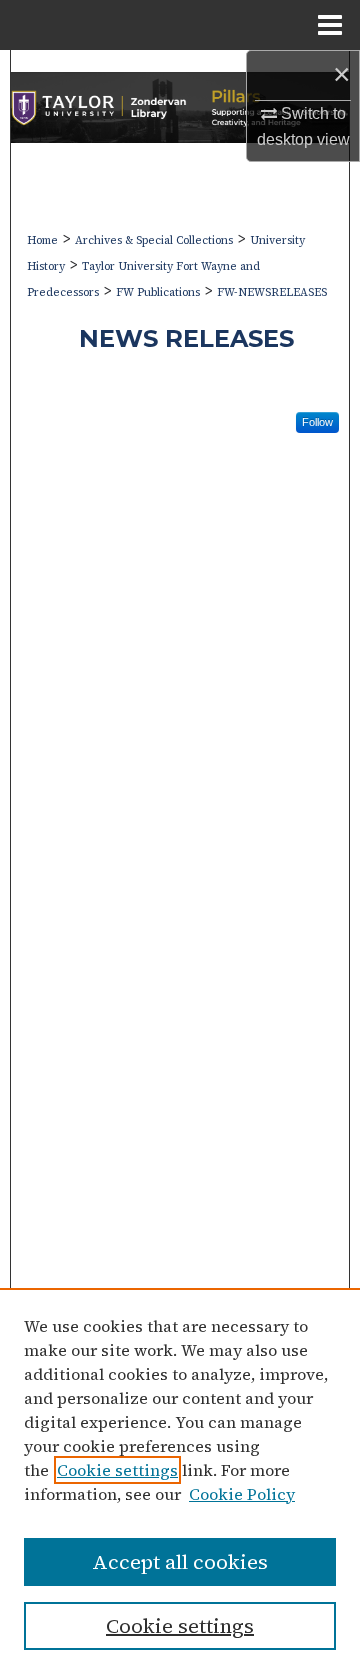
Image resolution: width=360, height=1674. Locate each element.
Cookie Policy (242, 1494)
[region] (180, 1481)
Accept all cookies (180, 1562)
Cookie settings (117, 1470)
